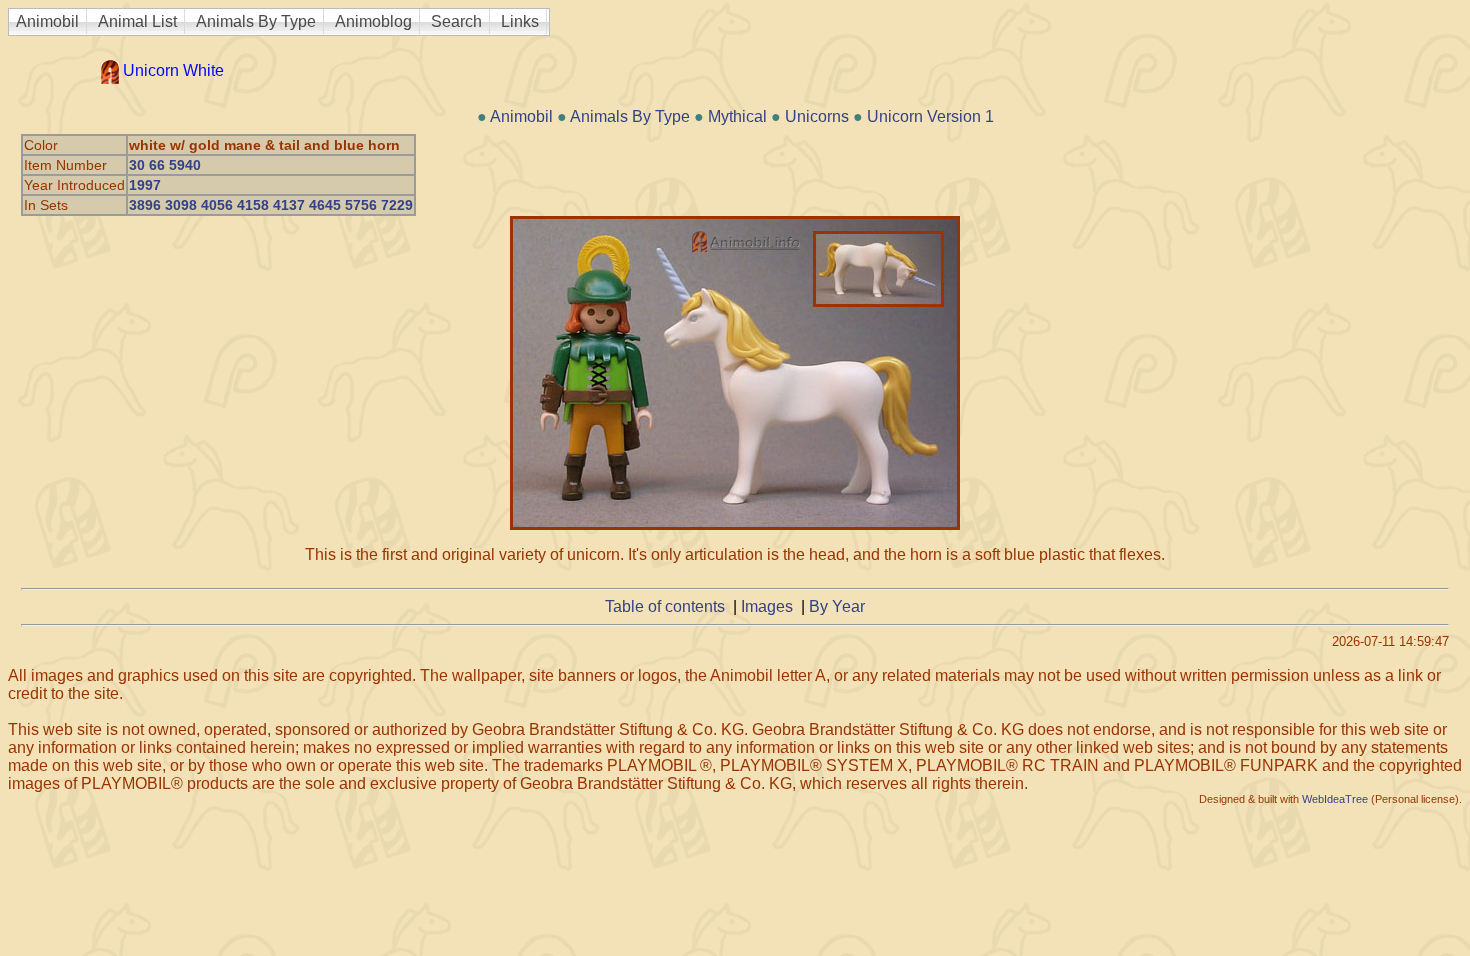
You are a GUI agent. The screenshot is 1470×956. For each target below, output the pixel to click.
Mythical (737, 116)
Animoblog (373, 21)
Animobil (47, 21)
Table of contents (665, 606)
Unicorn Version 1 (930, 116)
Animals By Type (256, 21)
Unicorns (817, 116)
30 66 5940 (165, 165)
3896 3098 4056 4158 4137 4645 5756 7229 (271, 205)
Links (520, 21)
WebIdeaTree (1335, 799)
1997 (145, 185)
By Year (837, 606)
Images (767, 606)
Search (456, 21)
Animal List (137, 21)
